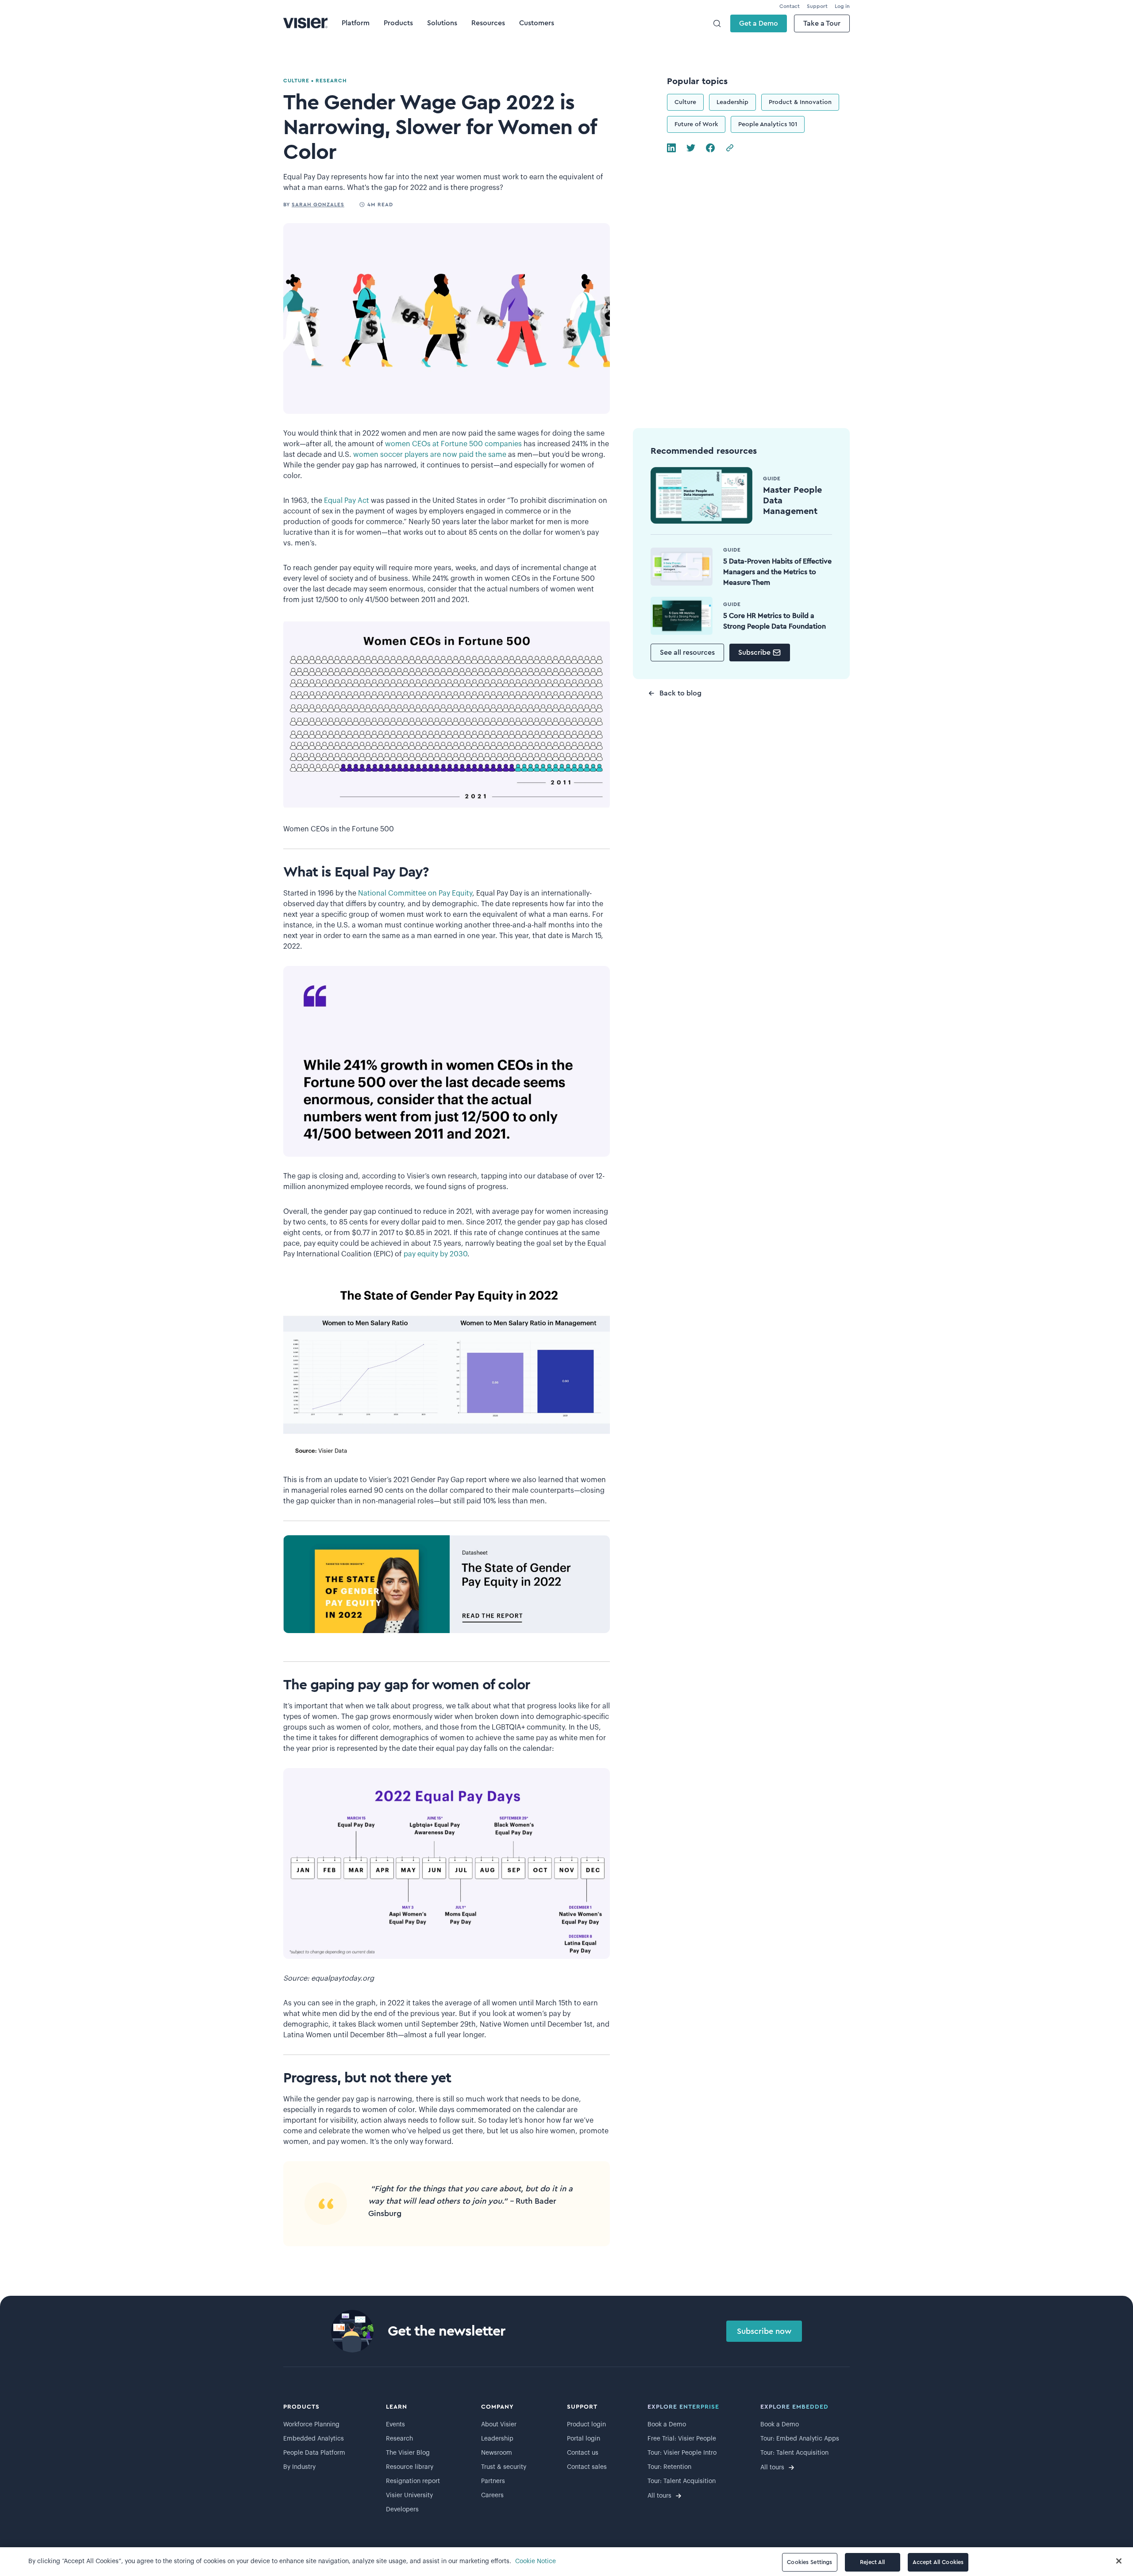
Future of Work (696, 124)
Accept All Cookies (938, 2562)
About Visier (499, 2425)
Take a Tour (822, 23)
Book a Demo (667, 2425)
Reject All (872, 2562)
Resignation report (413, 2481)
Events (395, 2425)
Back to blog (680, 693)
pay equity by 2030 (435, 1254)
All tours (659, 2496)
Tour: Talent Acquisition (682, 2481)
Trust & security (504, 2467)
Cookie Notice (536, 2561)
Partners (493, 2481)
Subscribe (754, 653)
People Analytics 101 (768, 124)
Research (399, 2439)
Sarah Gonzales (318, 205)
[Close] (1119, 2561)
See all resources (687, 653)
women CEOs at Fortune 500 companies (453, 444)
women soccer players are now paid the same (430, 455)
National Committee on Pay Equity (415, 893)
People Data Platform (314, 2453)
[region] (566, 2562)
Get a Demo (759, 23)
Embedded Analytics (314, 2439)
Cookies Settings (809, 2562)
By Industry (299, 2467)
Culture (685, 102)
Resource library (410, 2467)
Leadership (732, 102)
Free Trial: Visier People (682, 2439)
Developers (402, 2510)
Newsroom (497, 2453)
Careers (492, 2495)
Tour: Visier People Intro (682, 2453)
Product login (586, 2425)
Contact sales (587, 2467)
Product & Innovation (800, 102)
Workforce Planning (311, 2425)
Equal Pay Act (347, 501)
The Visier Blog (408, 2453)
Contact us (583, 2453)
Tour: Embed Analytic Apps (800, 2439)
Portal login (584, 2439)
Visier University (409, 2495)
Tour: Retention (669, 2467)
